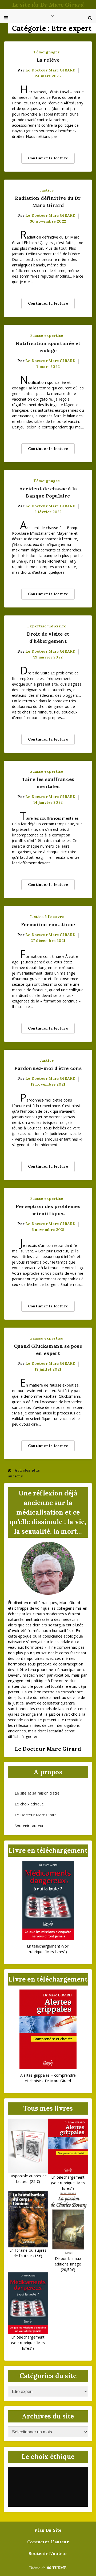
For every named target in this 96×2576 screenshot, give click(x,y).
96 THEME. (57, 2568)
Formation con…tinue (48, 924)
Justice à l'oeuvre (47, 917)
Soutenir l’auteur (29, 1826)
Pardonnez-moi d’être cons (48, 1068)
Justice (47, 190)
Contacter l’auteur (48, 2542)
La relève (48, 60)
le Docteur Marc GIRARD (50, 70)
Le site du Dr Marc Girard (48, 5)
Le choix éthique (29, 1804)
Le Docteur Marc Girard (36, 1815)
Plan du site (48, 2530)
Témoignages (47, 52)
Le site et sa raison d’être (37, 1793)
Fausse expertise (47, 335)
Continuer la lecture (48, 158)
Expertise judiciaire (47, 626)
